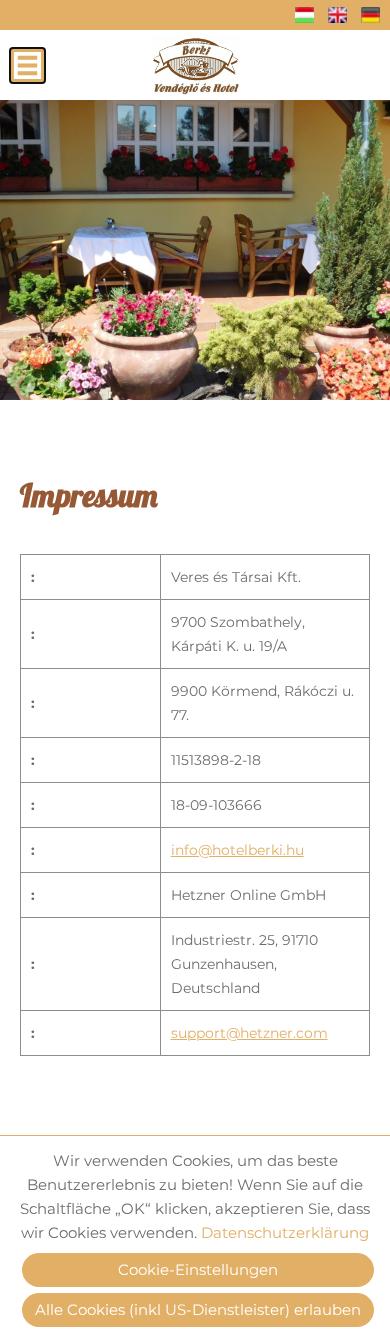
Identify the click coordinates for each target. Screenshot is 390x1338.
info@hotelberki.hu (237, 850)
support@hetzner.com (249, 1033)
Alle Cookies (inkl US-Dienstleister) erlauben (198, 1309)
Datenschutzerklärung (285, 1232)
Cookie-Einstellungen (198, 1269)
